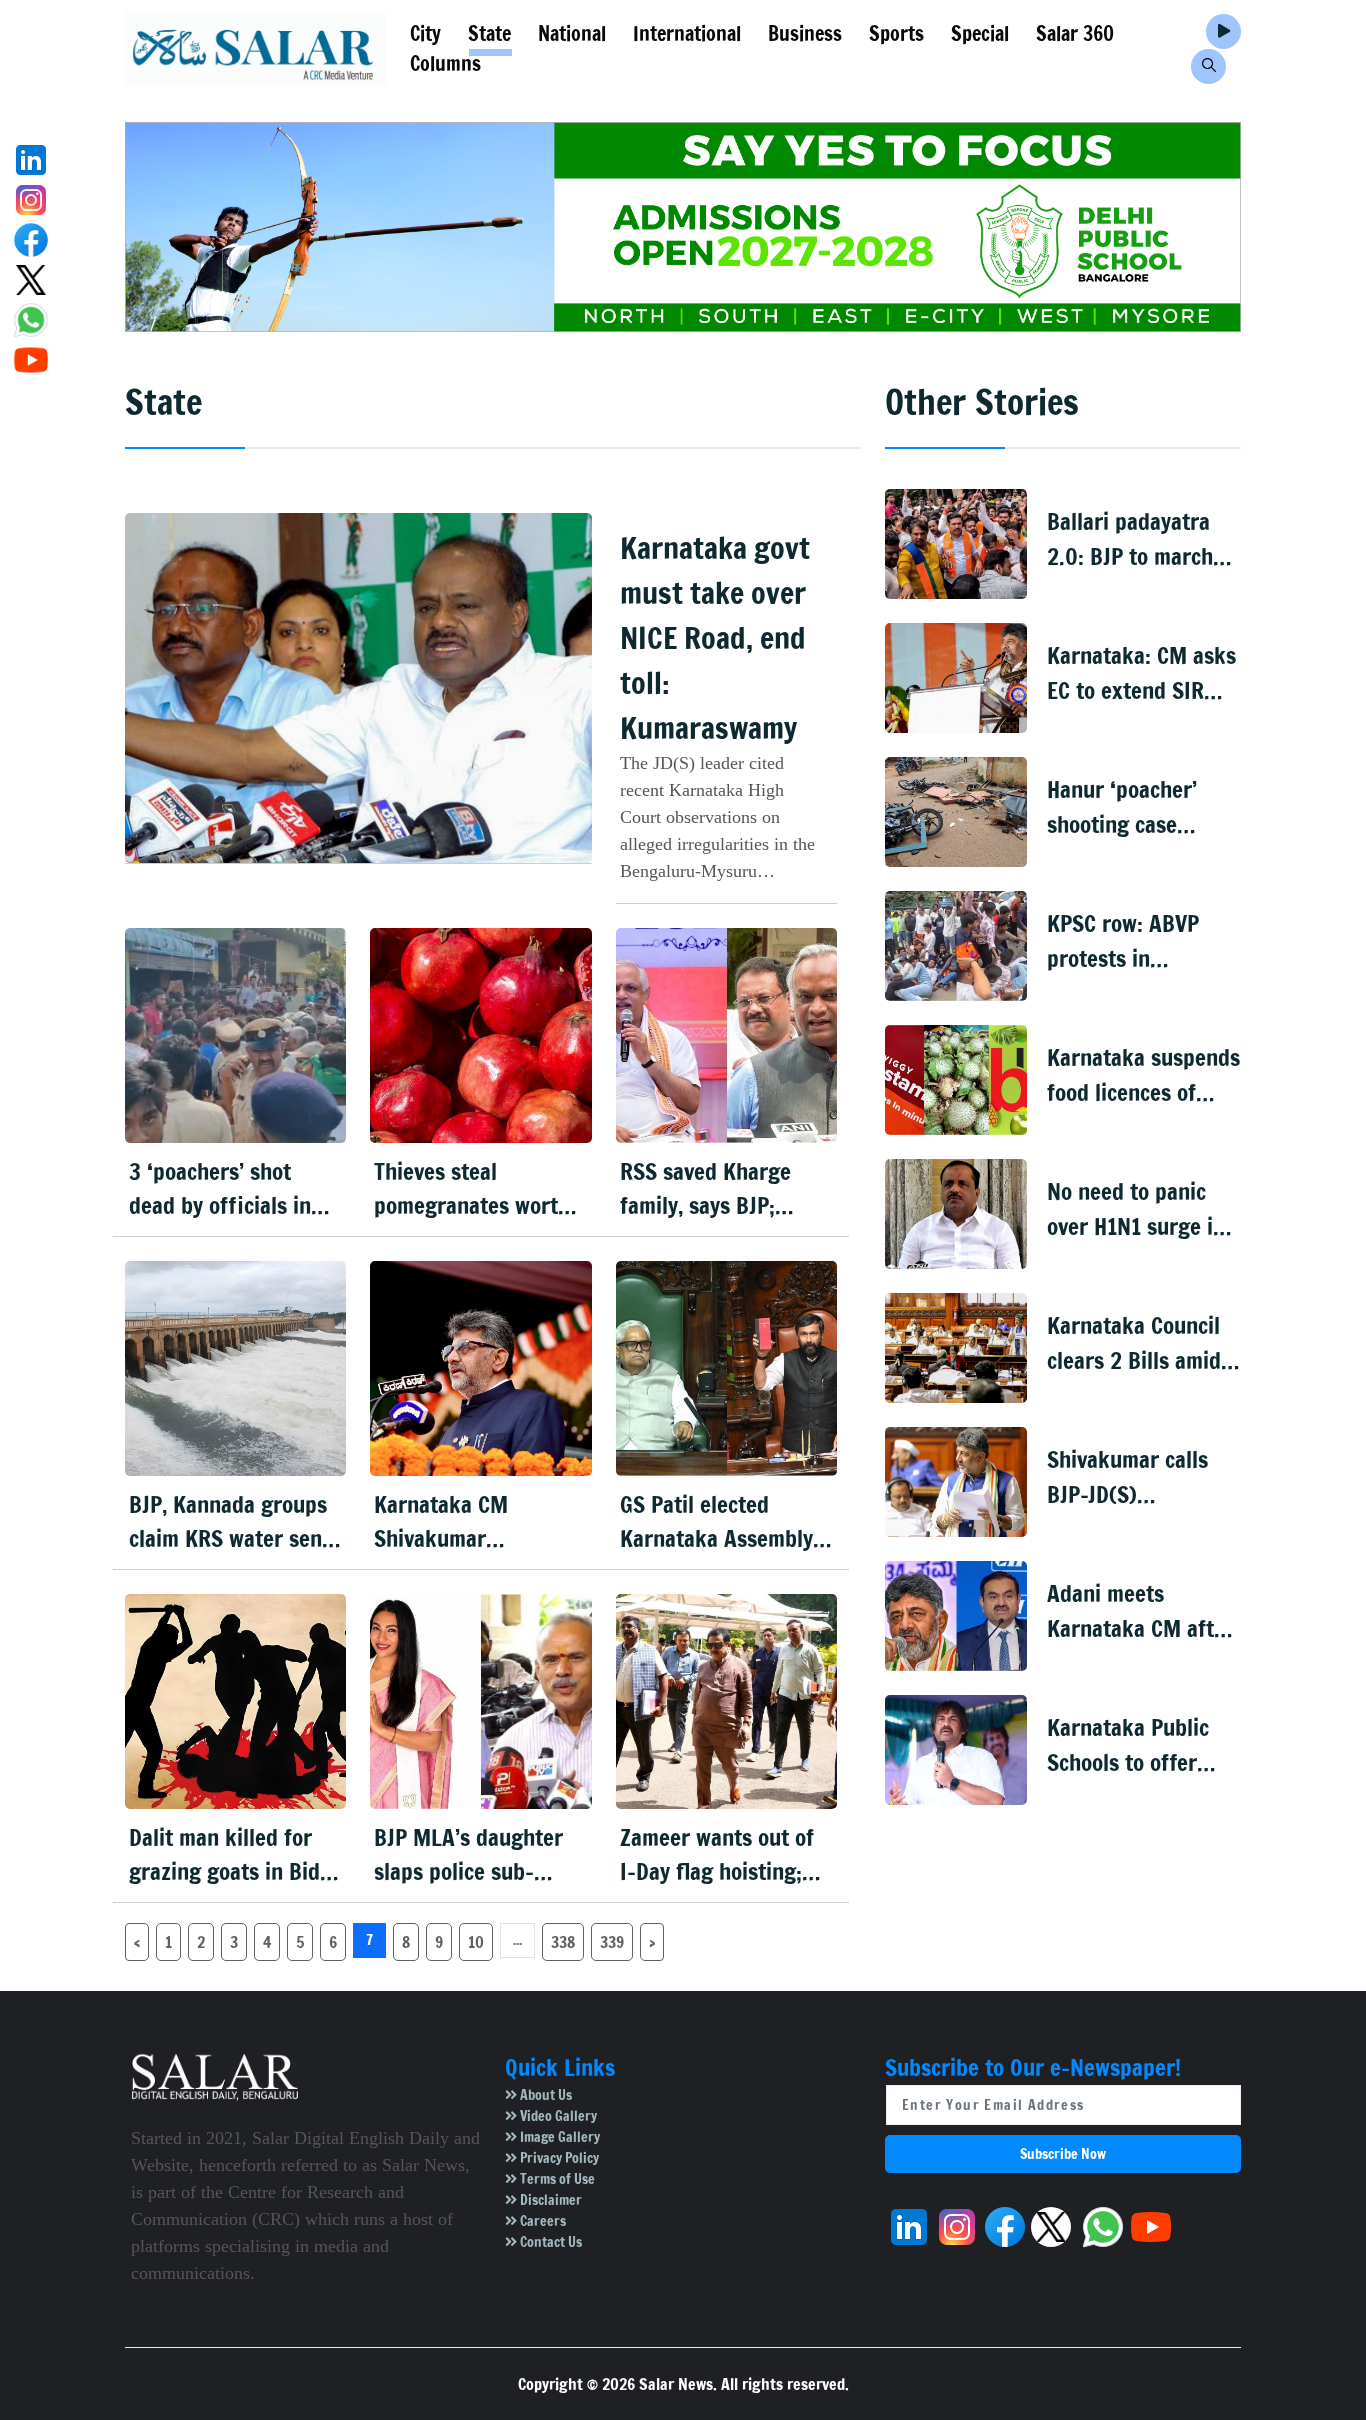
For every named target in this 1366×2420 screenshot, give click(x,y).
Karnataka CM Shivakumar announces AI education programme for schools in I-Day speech (478, 1522)
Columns (445, 63)
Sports (896, 33)
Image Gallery (558, 2137)
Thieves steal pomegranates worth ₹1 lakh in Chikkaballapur (472, 1189)
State (489, 33)
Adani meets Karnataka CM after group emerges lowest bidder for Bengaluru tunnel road (1140, 1611)
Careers (541, 2221)
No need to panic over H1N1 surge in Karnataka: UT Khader (1136, 1209)
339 (612, 1942)
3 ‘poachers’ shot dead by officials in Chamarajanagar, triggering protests (220, 1189)
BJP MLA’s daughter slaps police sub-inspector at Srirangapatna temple (477, 1855)
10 (476, 1942)
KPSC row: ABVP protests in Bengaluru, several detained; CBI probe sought (1141, 941)
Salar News (676, 2384)
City (425, 33)
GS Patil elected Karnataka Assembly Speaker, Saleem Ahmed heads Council (721, 1522)
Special (980, 33)
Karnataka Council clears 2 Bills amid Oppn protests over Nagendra (1137, 1343)
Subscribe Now (1063, 2154)
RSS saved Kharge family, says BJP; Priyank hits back (705, 1189)
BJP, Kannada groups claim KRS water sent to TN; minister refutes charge (229, 1522)
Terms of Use (556, 2179)
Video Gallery (557, 2116)
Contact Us (549, 2242)
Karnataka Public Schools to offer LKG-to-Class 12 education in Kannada (1128, 1745)
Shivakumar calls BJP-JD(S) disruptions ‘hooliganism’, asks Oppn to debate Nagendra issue (1135, 1477)
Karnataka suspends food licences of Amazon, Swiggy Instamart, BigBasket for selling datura (1143, 1075)
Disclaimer (549, 2200)
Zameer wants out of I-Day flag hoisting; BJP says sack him (717, 1855)
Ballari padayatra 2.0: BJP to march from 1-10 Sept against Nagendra (1131, 539)
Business (805, 33)
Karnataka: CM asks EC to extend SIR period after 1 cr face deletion (1141, 673)
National (572, 33)
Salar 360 (1075, 33)
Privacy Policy (558, 2158)
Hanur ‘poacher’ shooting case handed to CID (1122, 807)
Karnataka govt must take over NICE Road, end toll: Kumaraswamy (715, 637)
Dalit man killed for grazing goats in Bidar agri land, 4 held (234, 1855)
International (687, 33)
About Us (544, 2095)
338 (563, 1942)
